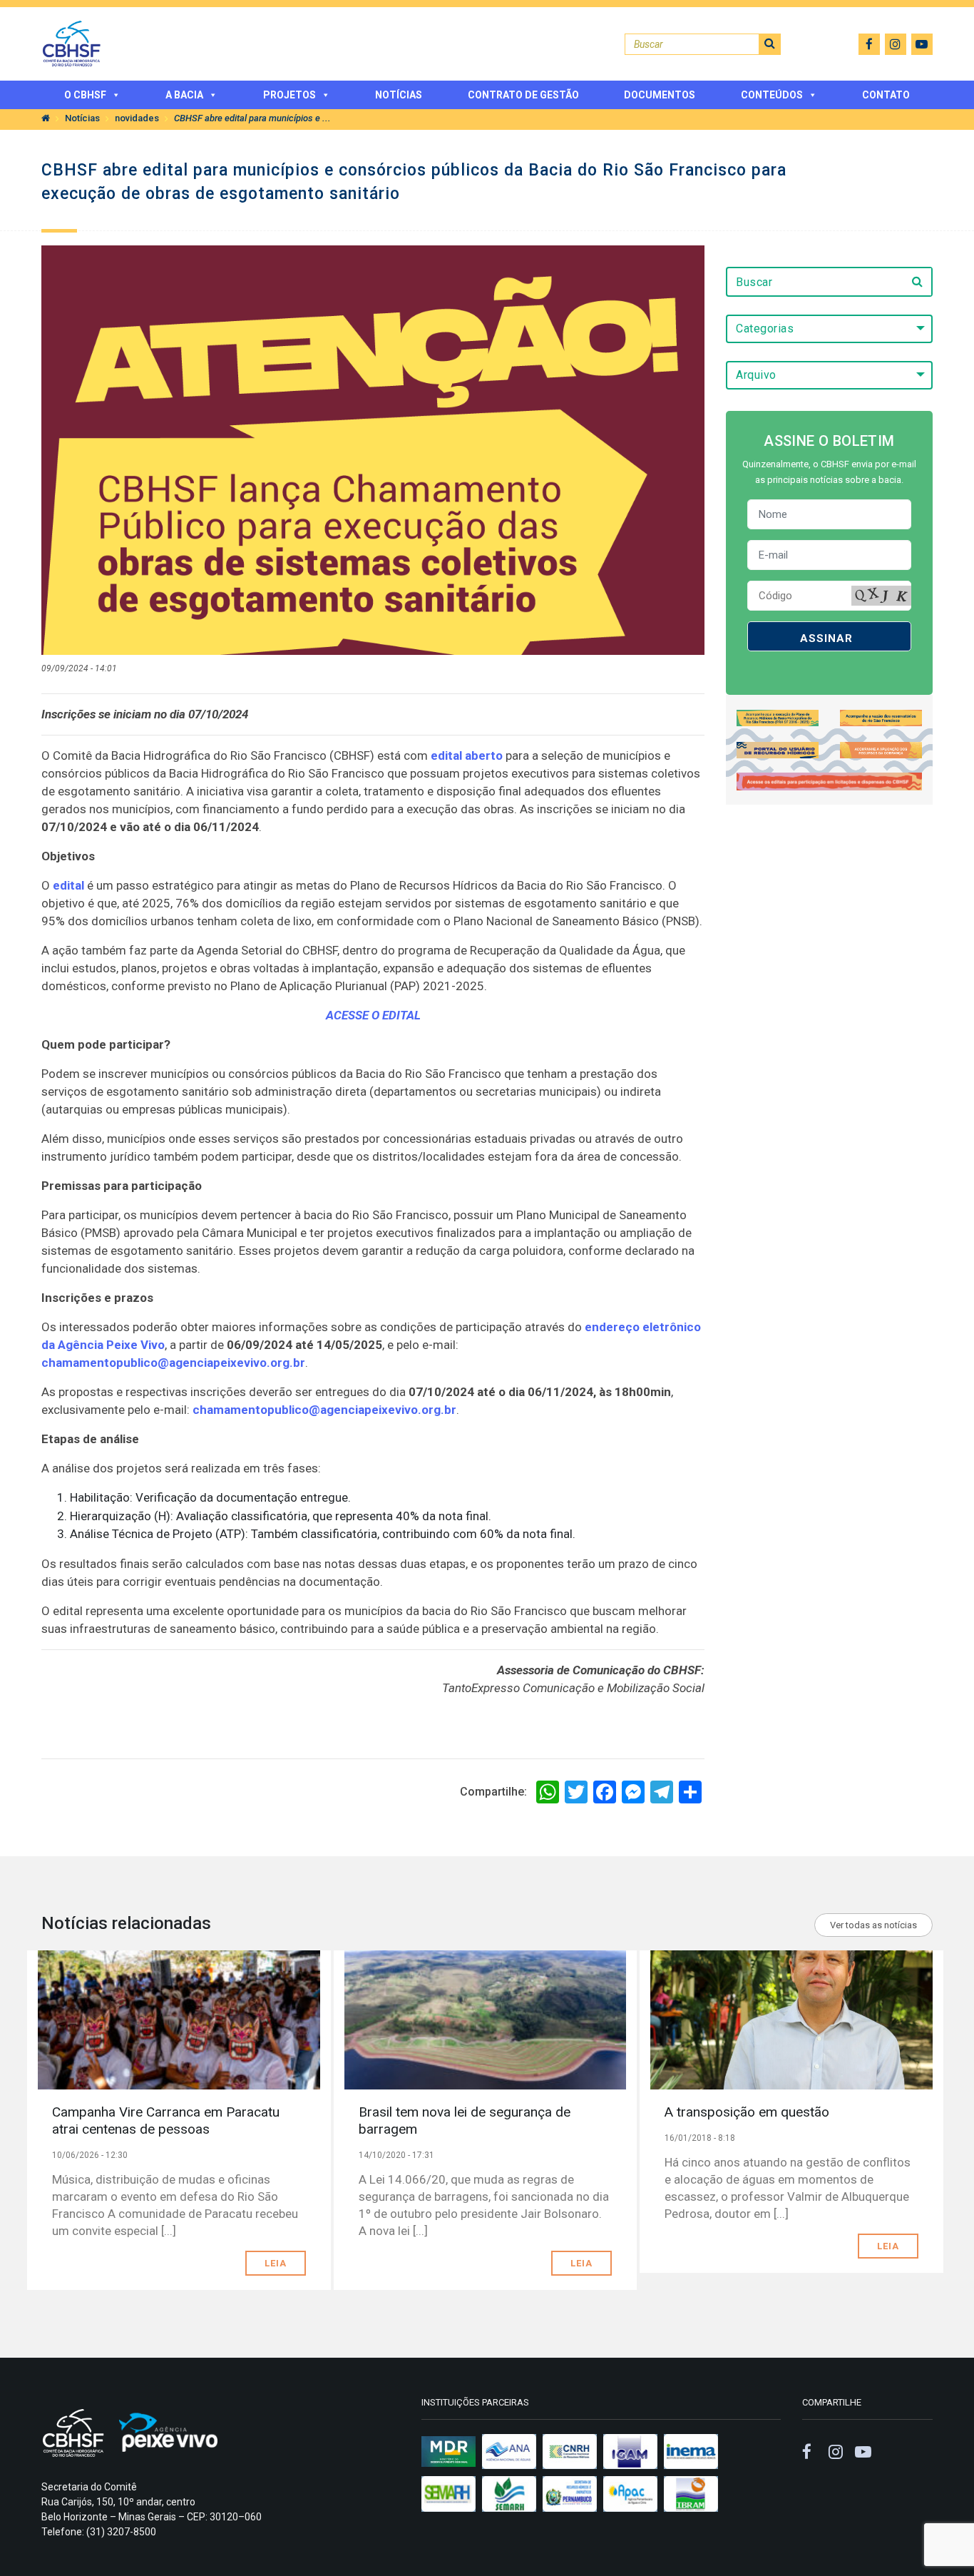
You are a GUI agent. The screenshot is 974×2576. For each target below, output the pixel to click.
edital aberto (467, 755)
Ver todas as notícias (873, 1925)
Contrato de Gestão (523, 95)
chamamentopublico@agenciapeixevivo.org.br (173, 1363)
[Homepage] (46, 118)
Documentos (660, 95)
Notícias (399, 95)
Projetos (289, 95)
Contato (886, 95)
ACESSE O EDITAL (373, 1015)
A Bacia (184, 95)
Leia (276, 2263)
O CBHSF (85, 95)
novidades (137, 118)
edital (68, 885)
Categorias (765, 329)
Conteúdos (772, 95)
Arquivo (756, 375)
